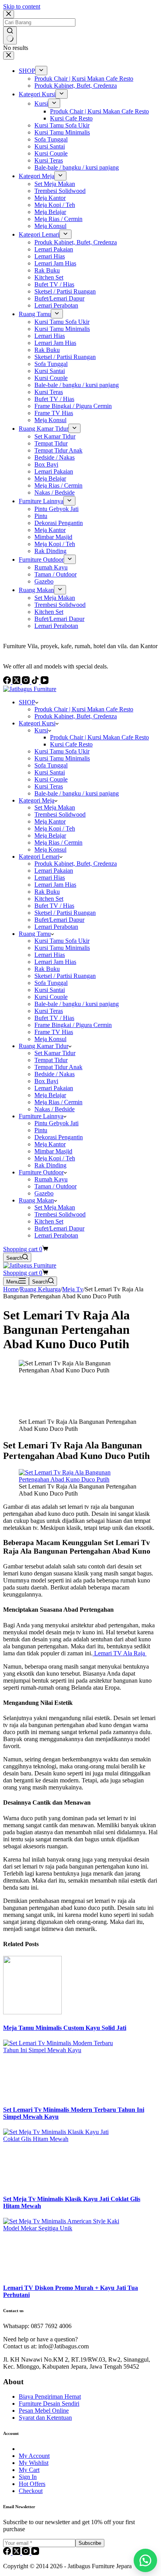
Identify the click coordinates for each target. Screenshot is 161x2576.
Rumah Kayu (51, 1179)
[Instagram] (27, 2553)
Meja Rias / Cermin (58, 842)
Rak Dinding (50, 1165)
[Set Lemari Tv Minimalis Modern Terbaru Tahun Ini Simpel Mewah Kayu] (62, 2050)
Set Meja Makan (55, 807)
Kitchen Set (49, 899)
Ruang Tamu (35, 934)
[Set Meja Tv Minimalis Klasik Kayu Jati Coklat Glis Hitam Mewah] (62, 2139)
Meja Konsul (50, 850)
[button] (145, 2560)
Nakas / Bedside (55, 1109)
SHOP (27, 702)
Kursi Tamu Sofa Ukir (62, 751)
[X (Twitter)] (17, 2553)
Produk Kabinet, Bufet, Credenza (76, 716)
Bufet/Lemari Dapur (59, 920)
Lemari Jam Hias (55, 885)
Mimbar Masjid (53, 1151)
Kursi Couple (51, 779)
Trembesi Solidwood (60, 814)
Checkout (31, 2491)
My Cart (29, 2470)
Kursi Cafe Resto (71, 744)
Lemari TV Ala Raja (120, 1653)
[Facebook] (8, 2553)
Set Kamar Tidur (55, 1053)
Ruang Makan (36, 1200)
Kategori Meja (37, 800)
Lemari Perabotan (56, 927)
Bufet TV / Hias (54, 906)
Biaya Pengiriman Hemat (50, 2397)
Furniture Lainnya (41, 1116)
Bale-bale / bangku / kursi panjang (77, 793)
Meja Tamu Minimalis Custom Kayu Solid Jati (65, 2028)
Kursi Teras (49, 786)
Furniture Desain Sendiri (49, 2404)
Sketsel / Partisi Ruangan (65, 913)
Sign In (28, 2477)
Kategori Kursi (37, 723)
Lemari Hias (50, 878)
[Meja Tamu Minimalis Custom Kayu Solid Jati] (32, 2012)
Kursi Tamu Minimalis (62, 758)
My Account (34, 2456)
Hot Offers (32, 2484)
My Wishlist (34, 2463)
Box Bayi (46, 1081)
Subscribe (90, 2543)
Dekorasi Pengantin (59, 1137)
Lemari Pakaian (54, 871)
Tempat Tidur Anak (58, 1067)
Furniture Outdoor (41, 1172)
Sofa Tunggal (51, 765)
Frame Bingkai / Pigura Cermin (73, 1025)
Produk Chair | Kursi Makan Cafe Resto (84, 709)
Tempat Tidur (51, 1060)
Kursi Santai (50, 772)
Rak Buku (47, 892)
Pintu (41, 1130)
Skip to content (22, 6)
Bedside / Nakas (55, 1074)
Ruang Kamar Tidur (44, 1046)
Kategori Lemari (39, 857)
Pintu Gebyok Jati (56, 1123)
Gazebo (44, 1193)
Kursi (41, 730)
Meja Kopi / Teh (55, 828)
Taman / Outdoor (55, 1186)
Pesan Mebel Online (44, 2411)
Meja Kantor (50, 821)
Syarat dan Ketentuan (45, 2418)
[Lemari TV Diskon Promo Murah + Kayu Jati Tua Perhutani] (62, 2228)
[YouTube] (35, 2553)
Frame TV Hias (54, 1032)
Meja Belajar (50, 835)
